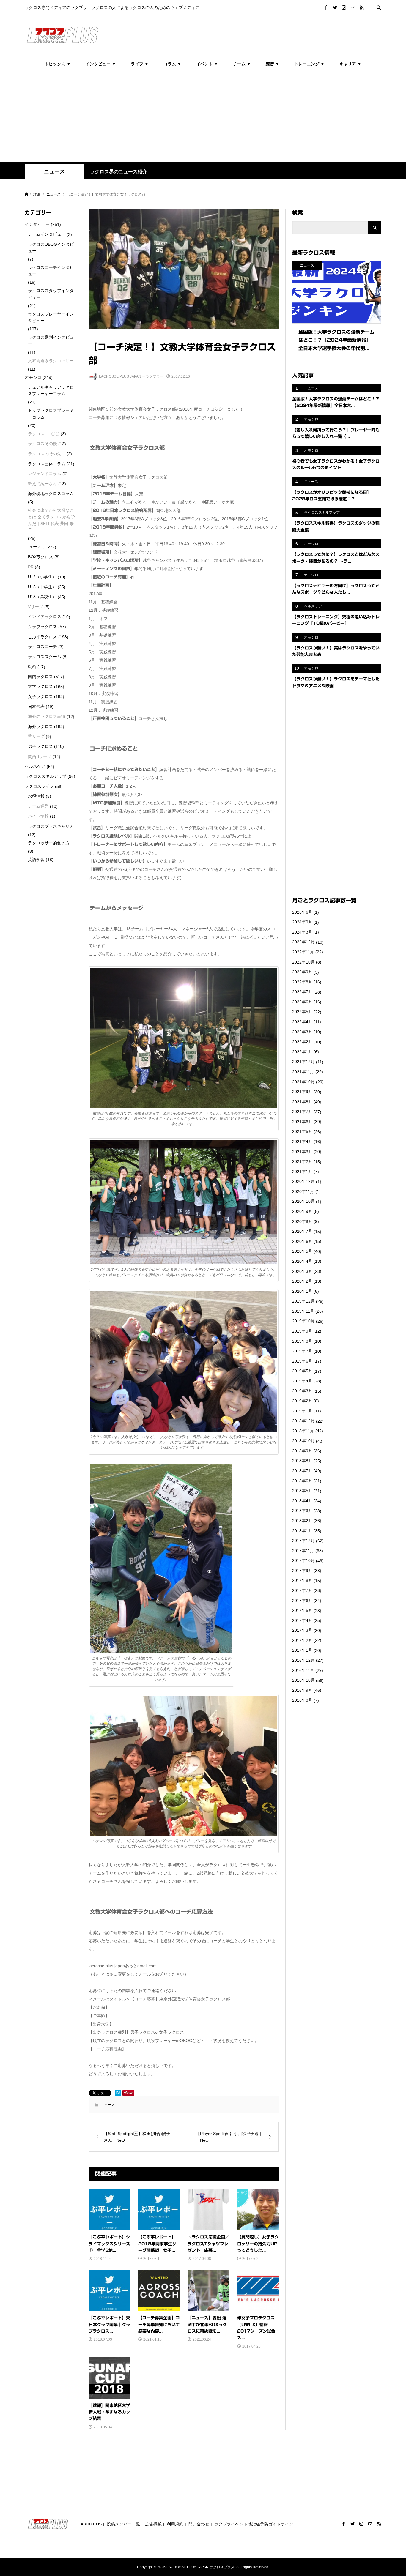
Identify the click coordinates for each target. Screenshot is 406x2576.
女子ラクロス (40, 696)
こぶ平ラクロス (43, 637)
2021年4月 (302, 1142)
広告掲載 (153, 2524)
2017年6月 (302, 1601)
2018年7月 (302, 1471)
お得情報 (36, 796)
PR (31, 567)
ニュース (54, 171)
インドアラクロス (45, 617)
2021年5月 (302, 1131)
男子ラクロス (40, 746)
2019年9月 (302, 1331)
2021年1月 (302, 1172)
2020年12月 (303, 1181)
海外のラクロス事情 (47, 716)
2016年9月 (302, 1690)
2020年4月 (302, 1261)
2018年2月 (302, 1521)
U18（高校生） (42, 597)
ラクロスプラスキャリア (51, 826)
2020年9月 (302, 1211)
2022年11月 (303, 952)
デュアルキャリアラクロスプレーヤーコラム (51, 390)
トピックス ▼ (58, 64)
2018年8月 (302, 1461)
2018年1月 (302, 1531)
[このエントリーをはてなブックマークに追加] (118, 2093)
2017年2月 (302, 1640)
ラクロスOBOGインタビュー (51, 247)
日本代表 (36, 707)
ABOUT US (91, 2524)
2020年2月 (302, 1281)
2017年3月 (302, 1630)
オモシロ (33, 377)
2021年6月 (302, 1122)
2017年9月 (302, 1571)
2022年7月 (302, 992)
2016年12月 (303, 1660)
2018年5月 (302, 1491)
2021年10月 (303, 1082)
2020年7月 (302, 1231)
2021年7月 (302, 1112)
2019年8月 (302, 1341)
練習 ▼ (273, 64)
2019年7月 (302, 1351)
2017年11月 (303, 1551)
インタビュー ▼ (101, 64)
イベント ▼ (207, 64)
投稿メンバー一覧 (123, 2524)
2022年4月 (302, 1022)
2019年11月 (303, 1311)
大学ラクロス (40, 686)
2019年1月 (302, 1411)
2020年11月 (303, 1191)
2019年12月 (303, 1301)
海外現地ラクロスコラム (51, 494)
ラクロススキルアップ (45, 776)
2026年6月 (302, 912)
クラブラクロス (43, 627)
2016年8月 (302, 1700)
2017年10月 (303, 1560)
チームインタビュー (47, 234)
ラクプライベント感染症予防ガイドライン (254, 2524)
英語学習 (36, 860)
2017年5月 (302, 1610)
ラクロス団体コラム (47, 464)
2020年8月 (302, 1221)
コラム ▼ (172, 64)
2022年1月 (302, 1052)
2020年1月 (302, 1291)
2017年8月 (302, 1580)
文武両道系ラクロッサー (51, 361)
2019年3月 (302, 1391)
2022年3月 (302, 1032)
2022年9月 (302, 972)
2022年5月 (302, 1012)
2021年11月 (303, 1072)
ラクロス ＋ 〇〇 (44, 434)
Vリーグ (36, 607)
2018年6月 (302, 1481)
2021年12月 (303, 1062)
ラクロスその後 (43, 444)
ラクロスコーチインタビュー (51, 271)
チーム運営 (38, 806)
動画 (32, 666)
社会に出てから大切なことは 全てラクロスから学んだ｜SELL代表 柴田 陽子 (51, 520)
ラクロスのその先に (47, 454)
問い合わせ (199, 2524)
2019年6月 (302, 1361)
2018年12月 (303, 1421)
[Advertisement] (203, 117)
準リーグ (36, 736)
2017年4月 (302, 1620)
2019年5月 (302, 1371)
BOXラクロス (41, 557)
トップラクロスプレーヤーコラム (51, 414)
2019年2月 (302, 1401)
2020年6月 (302, 1241)
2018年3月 (302, 1511)
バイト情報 (38, 816)
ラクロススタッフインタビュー (51, 294)
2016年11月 (303, 1670)
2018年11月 (303, 1431)
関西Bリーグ (40, 756)
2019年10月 (303, 1321)
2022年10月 (303, 962)
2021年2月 (302, 1161)
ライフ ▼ (140, 64)
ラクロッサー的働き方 (49, 843)
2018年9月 (302, 1451)
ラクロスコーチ (43, 647)
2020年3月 (302, 1271)
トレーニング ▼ (309, 64)
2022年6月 (302, 1002)
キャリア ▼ (350, 64)
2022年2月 (302, 1042)
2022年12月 (303, 942)
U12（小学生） (42, 577)
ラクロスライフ (39, 786)
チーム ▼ (242, 64)
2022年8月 (302, 982)
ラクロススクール (45, 657)
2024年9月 (302, 922)
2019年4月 (302, 1381)
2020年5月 (302, 1251)
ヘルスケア (35, 766)
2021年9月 (302, 1092)
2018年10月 (303, 1441)
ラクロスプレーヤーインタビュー (51, 317)
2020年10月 (303, 1201)
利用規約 (175, 2524)
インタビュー (37, 224)
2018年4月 (302, 1501)
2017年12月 (303, 1541)
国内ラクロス (40, 677)
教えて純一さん (43, 484)
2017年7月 (302, 1590)
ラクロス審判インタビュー (51, 340)
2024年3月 (302, 932)
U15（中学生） (42, 587)
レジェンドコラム (45, 474)
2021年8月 (302, 1102)
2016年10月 (303, 1680)
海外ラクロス (40, 726)
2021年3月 (302, 1152)
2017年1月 (302, 1650)
